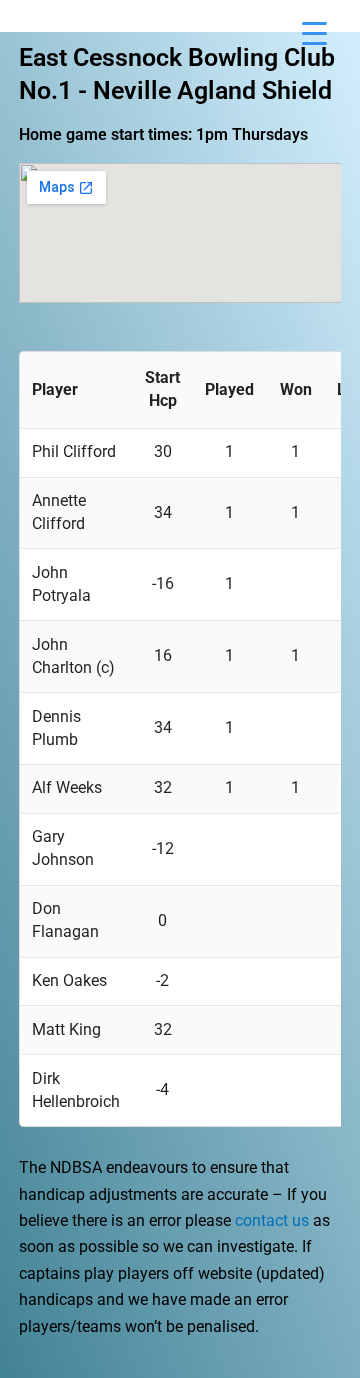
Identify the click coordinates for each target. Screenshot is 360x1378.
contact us (272, 1220)
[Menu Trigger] (314, 32)
